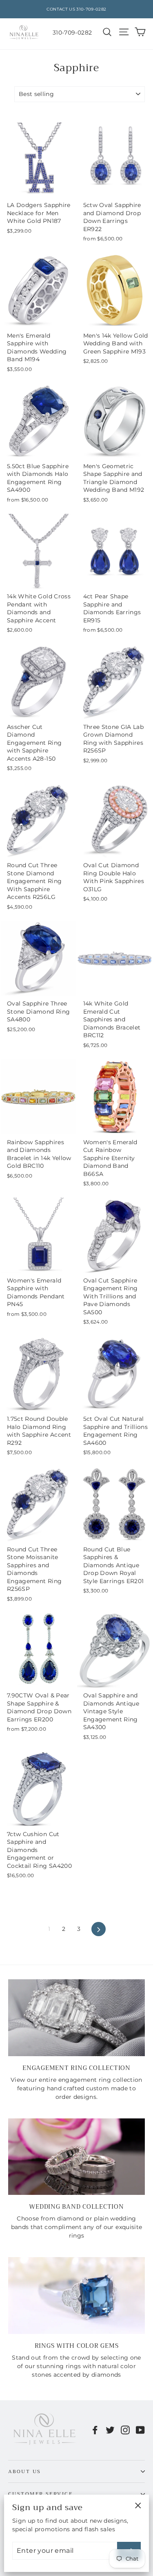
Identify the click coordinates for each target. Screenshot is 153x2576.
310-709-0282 (72, 33)
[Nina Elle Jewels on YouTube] (140, 2430)
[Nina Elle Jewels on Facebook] (95, 2430)
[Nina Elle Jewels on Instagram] (125, 2430)
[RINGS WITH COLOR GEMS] (76, 2295)
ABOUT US (25, 2471)
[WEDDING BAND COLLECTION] (76, 2157)
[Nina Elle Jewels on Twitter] (110, 2430)
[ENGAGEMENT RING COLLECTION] (76, 2018)
